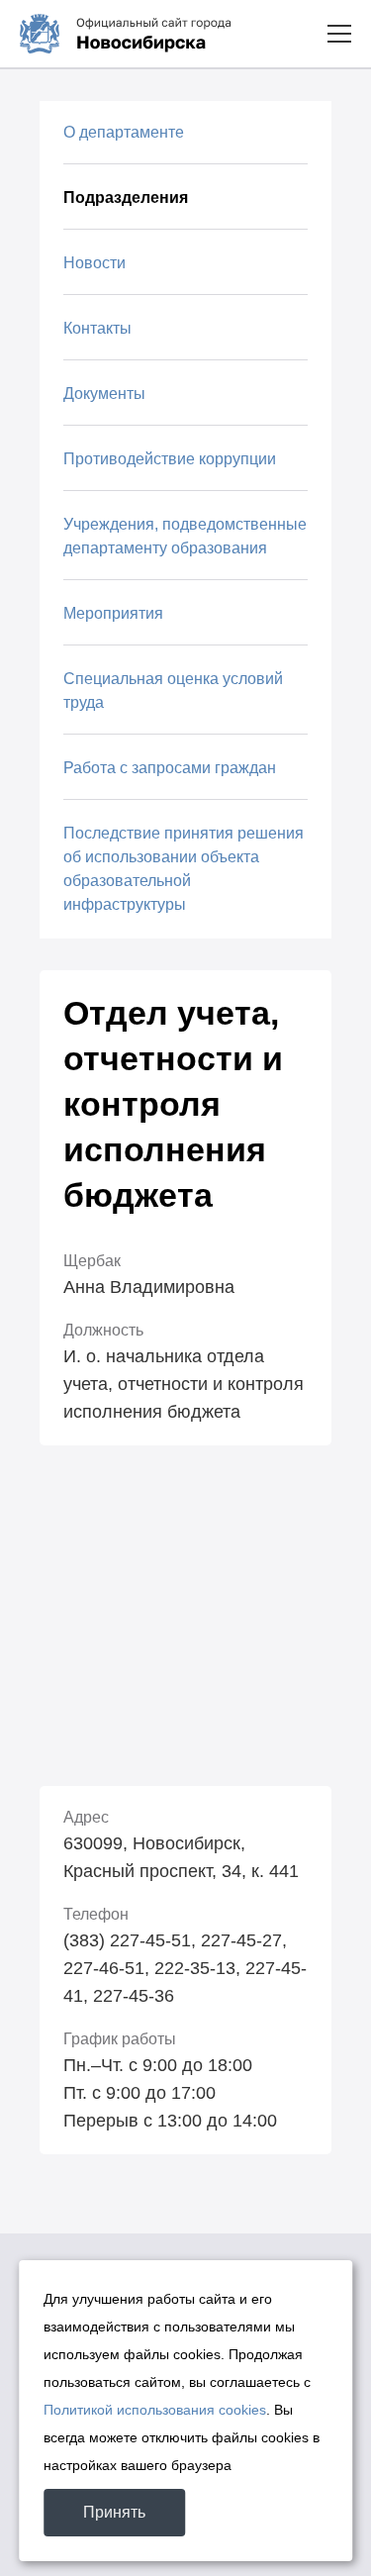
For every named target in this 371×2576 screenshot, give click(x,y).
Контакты (97, 328)
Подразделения (126, 198)
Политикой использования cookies (155, 2410)
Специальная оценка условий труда (173, 691)
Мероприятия (113, 613)
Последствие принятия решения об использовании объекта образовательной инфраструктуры (184, 869)
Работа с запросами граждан (170, 768)
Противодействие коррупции (170, 459)
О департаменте (124, 132)
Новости (94, 263)
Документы (104, 394)
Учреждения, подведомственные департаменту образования (185, 536)
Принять (114, 2512)
